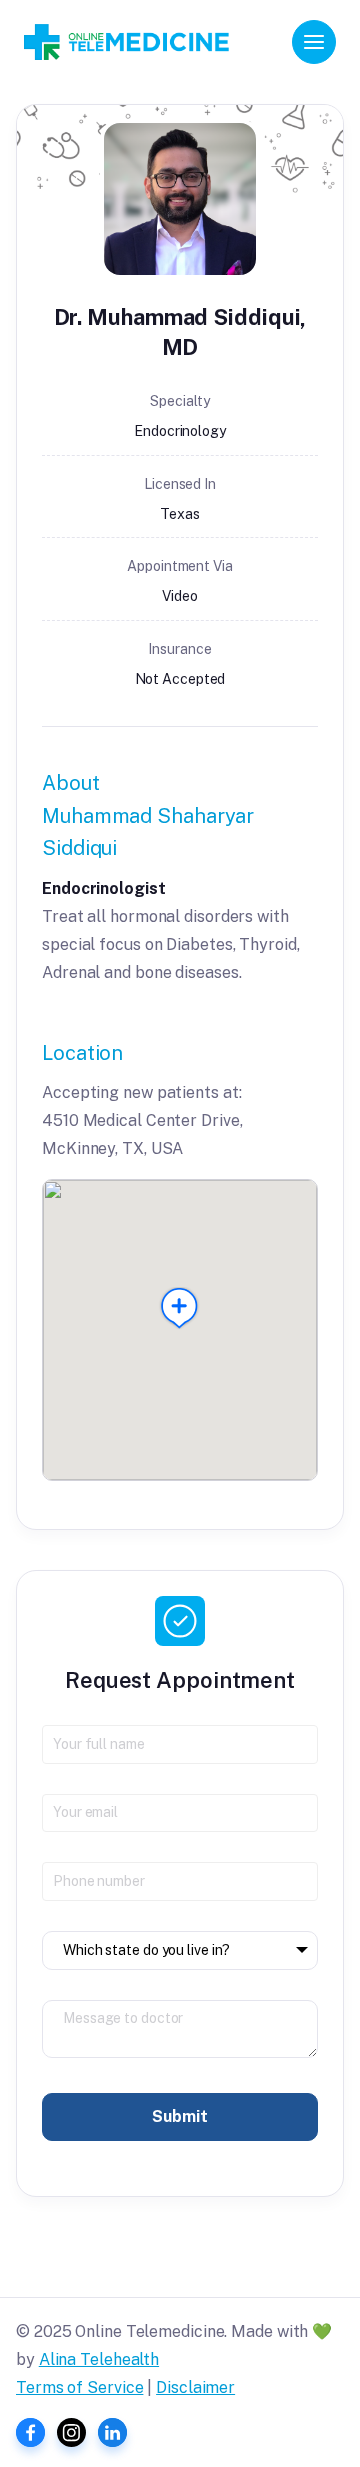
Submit (179, 2116)
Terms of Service (79, 2387)
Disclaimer (195, 2387)
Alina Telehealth (99, 2359)
